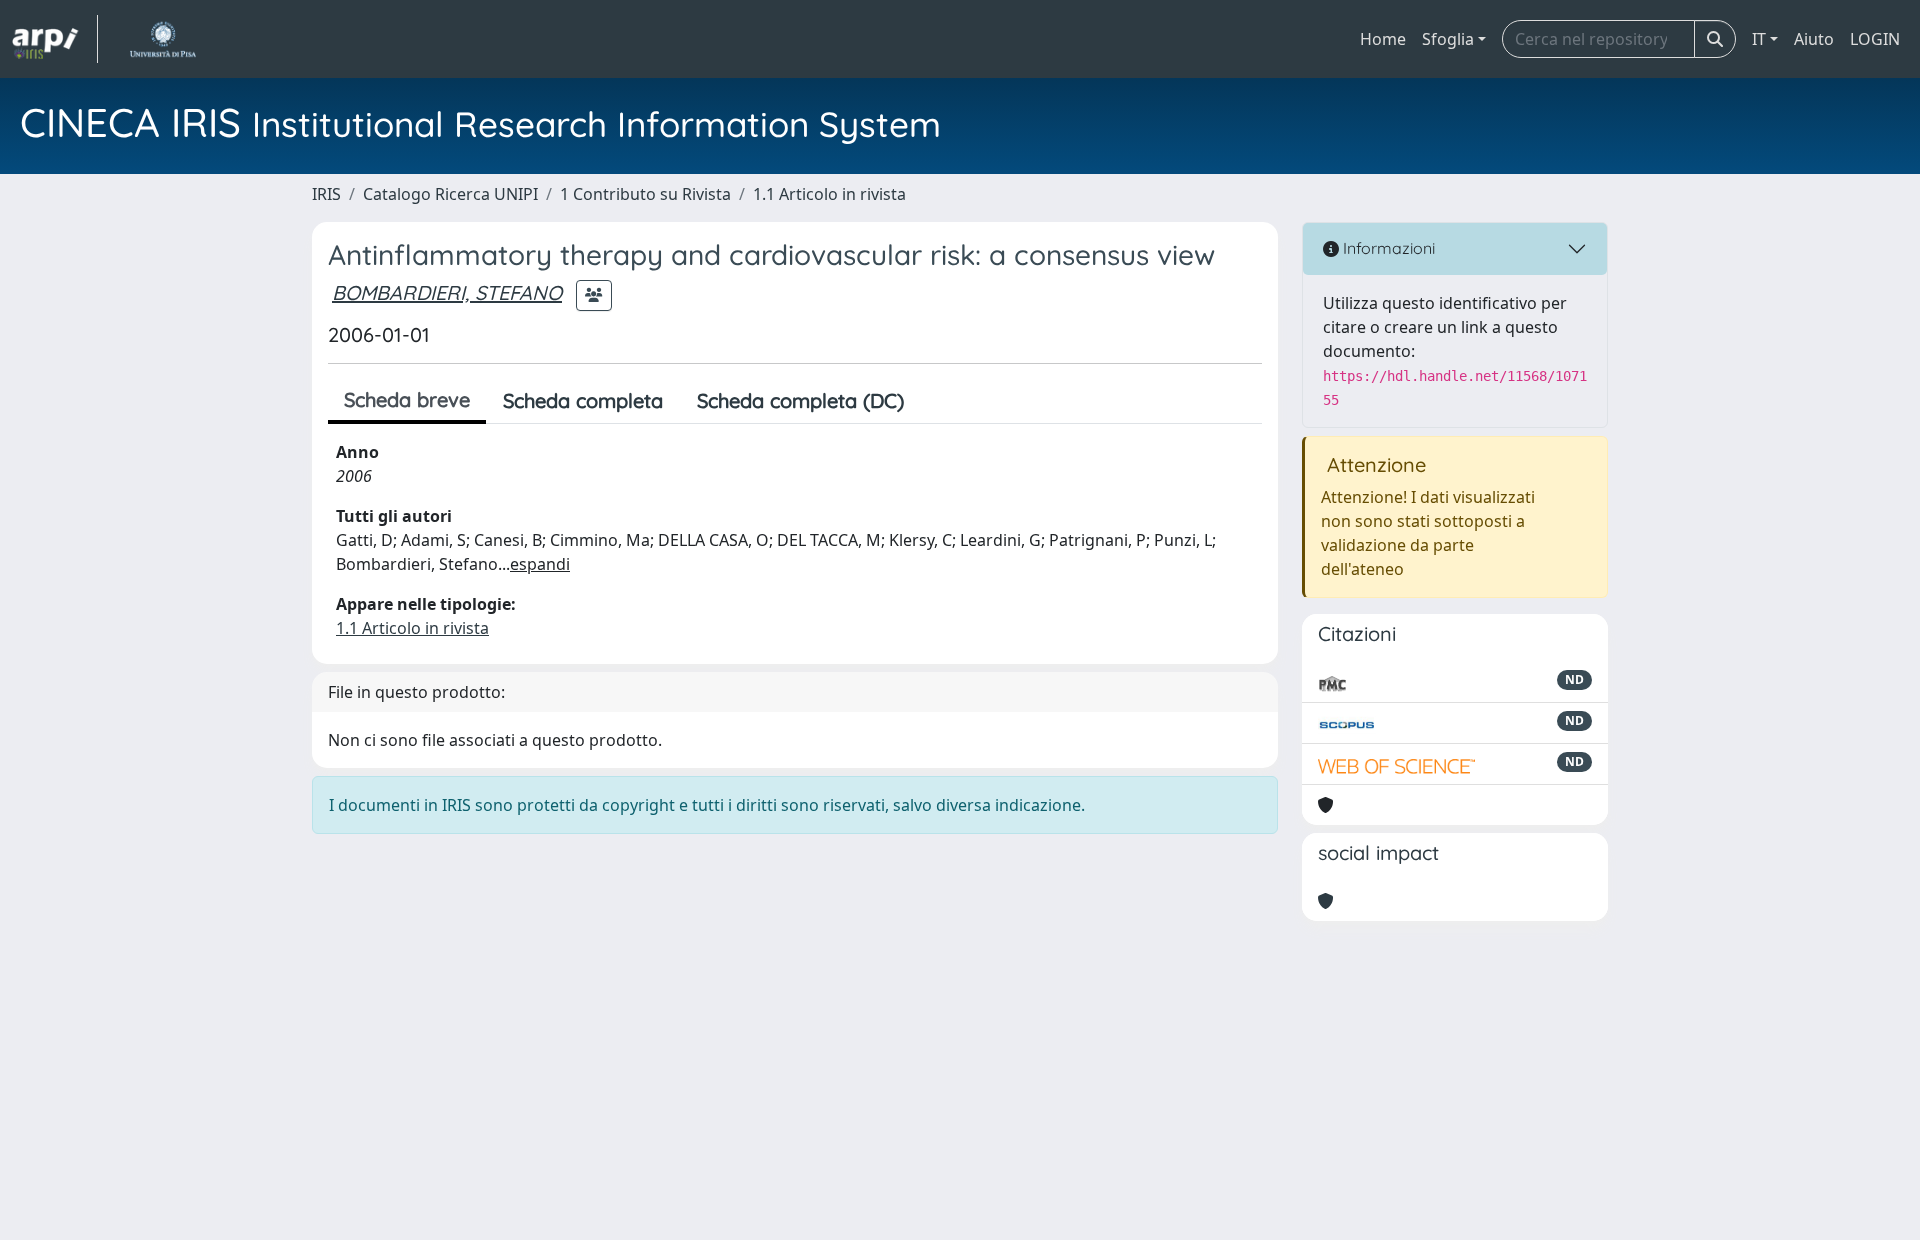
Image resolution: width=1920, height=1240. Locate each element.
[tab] (938, 401)
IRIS (326, 194)
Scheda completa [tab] (583, 400)
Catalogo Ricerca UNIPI (450, 194)
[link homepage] (55, 39)
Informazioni (1387, 248)
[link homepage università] (162, 39)
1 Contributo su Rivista (645, 194)
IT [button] (1759, 39)
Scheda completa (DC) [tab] (800, 400)
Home (1383, 39)
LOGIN (1875, 39)
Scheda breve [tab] (407, 399)
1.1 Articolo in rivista (829, 194)
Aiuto (1814, 39)
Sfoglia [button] (1448, 39)
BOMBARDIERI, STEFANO (447, 292)
